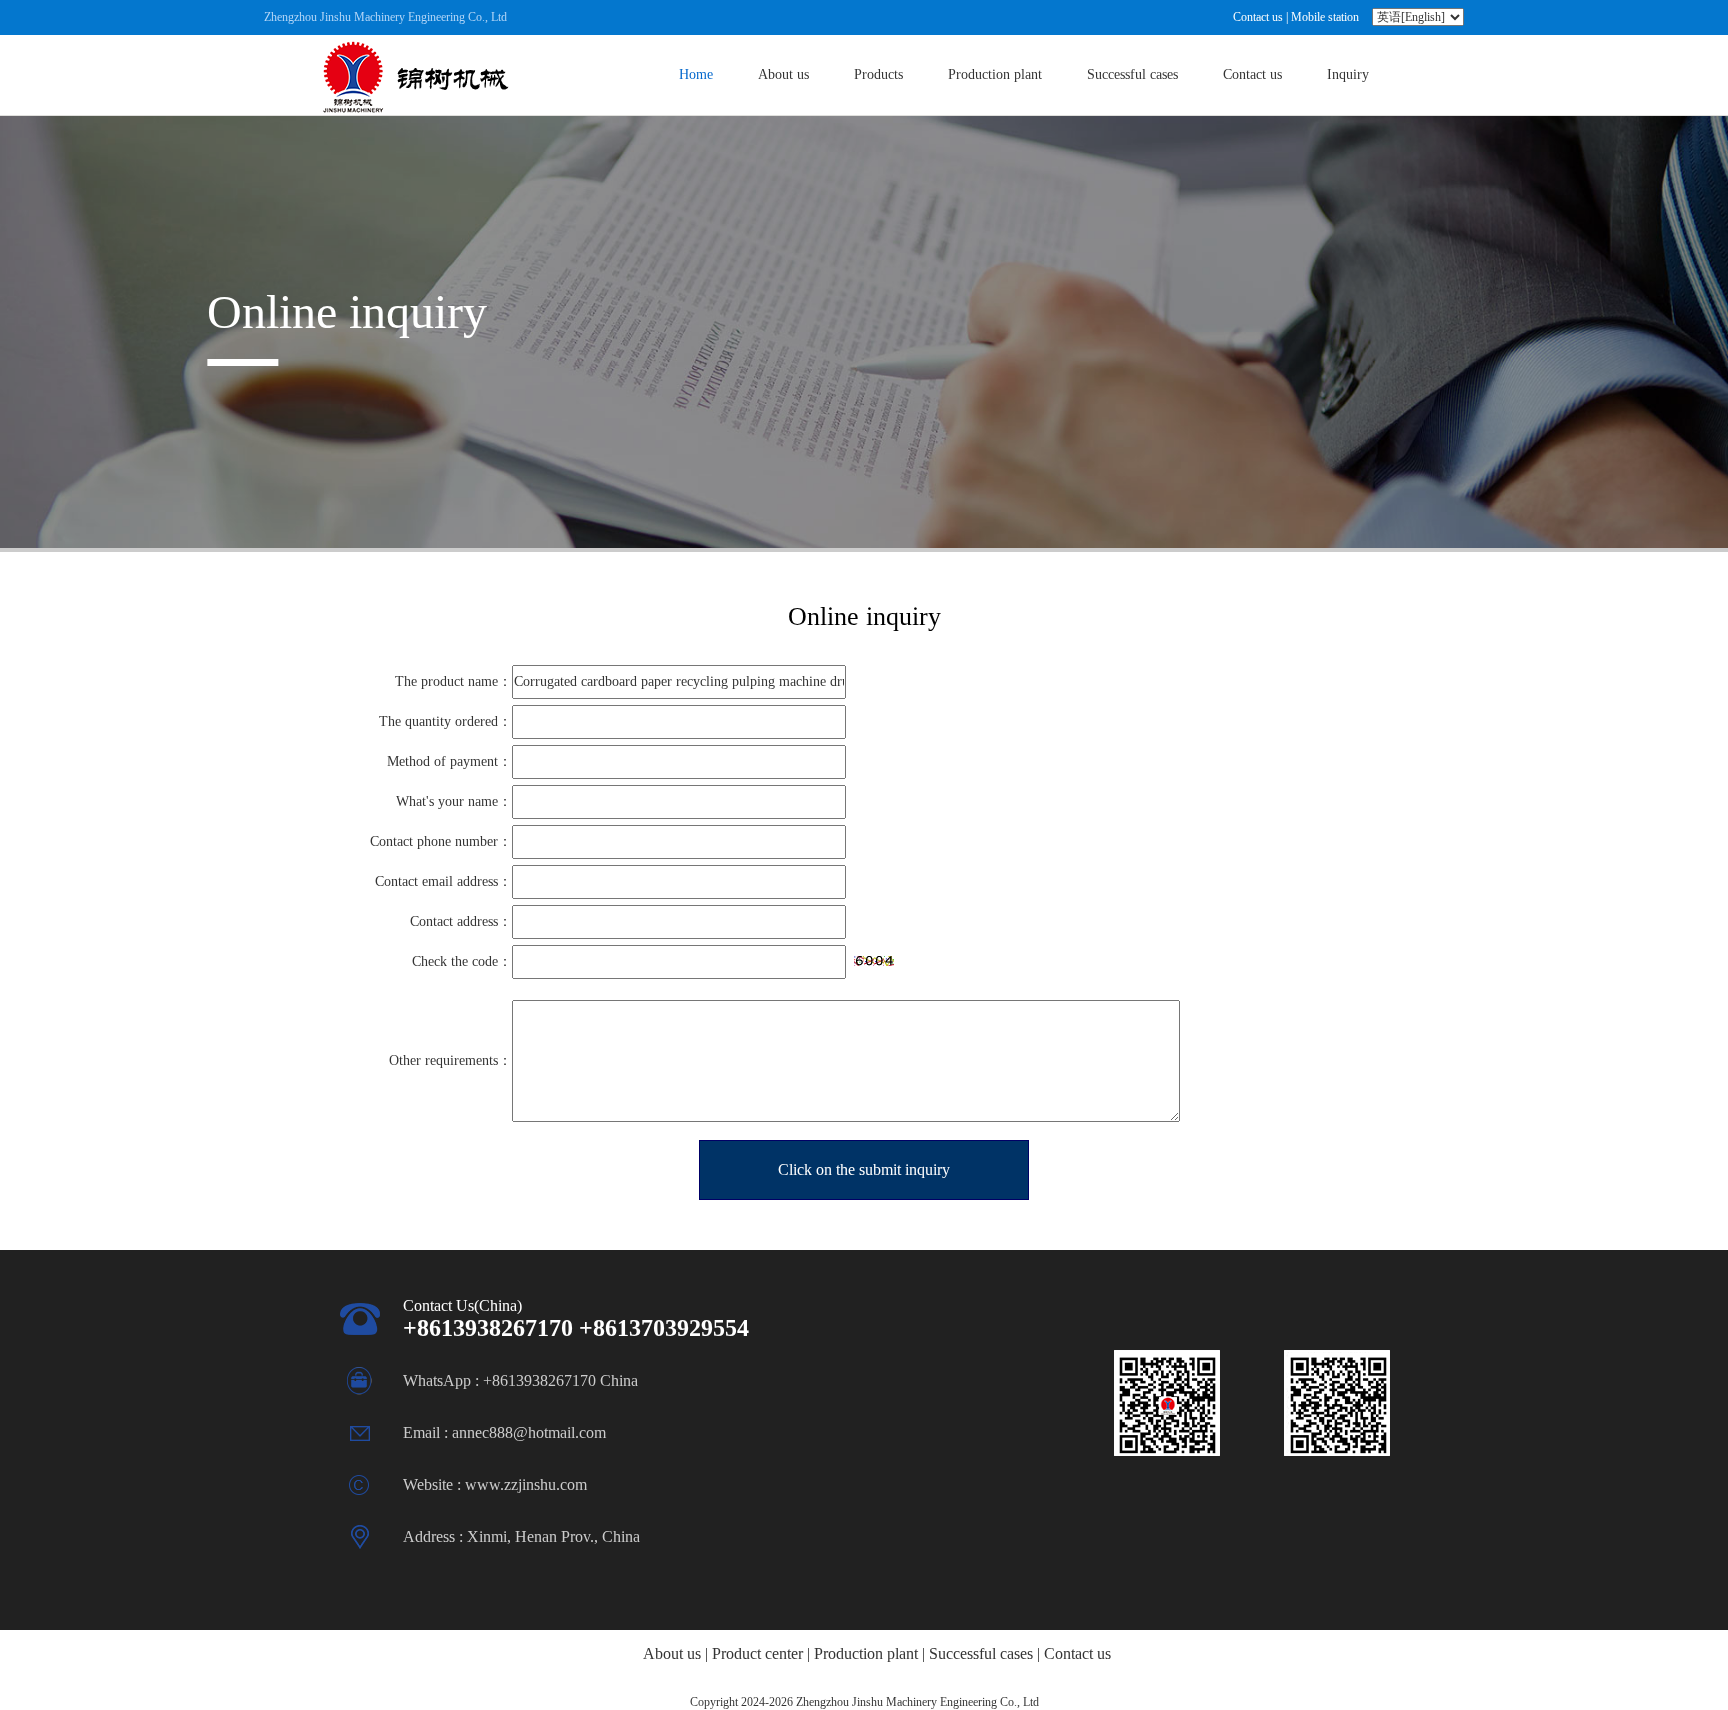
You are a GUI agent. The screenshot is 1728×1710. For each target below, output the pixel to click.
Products (878, 74)
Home (696, 74)
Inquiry (1348, 74)
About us (783, 74)
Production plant (995, 74)
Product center (757, 1653)
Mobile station (1325, 17)
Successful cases (1132, 74)
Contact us (1258, 17)
